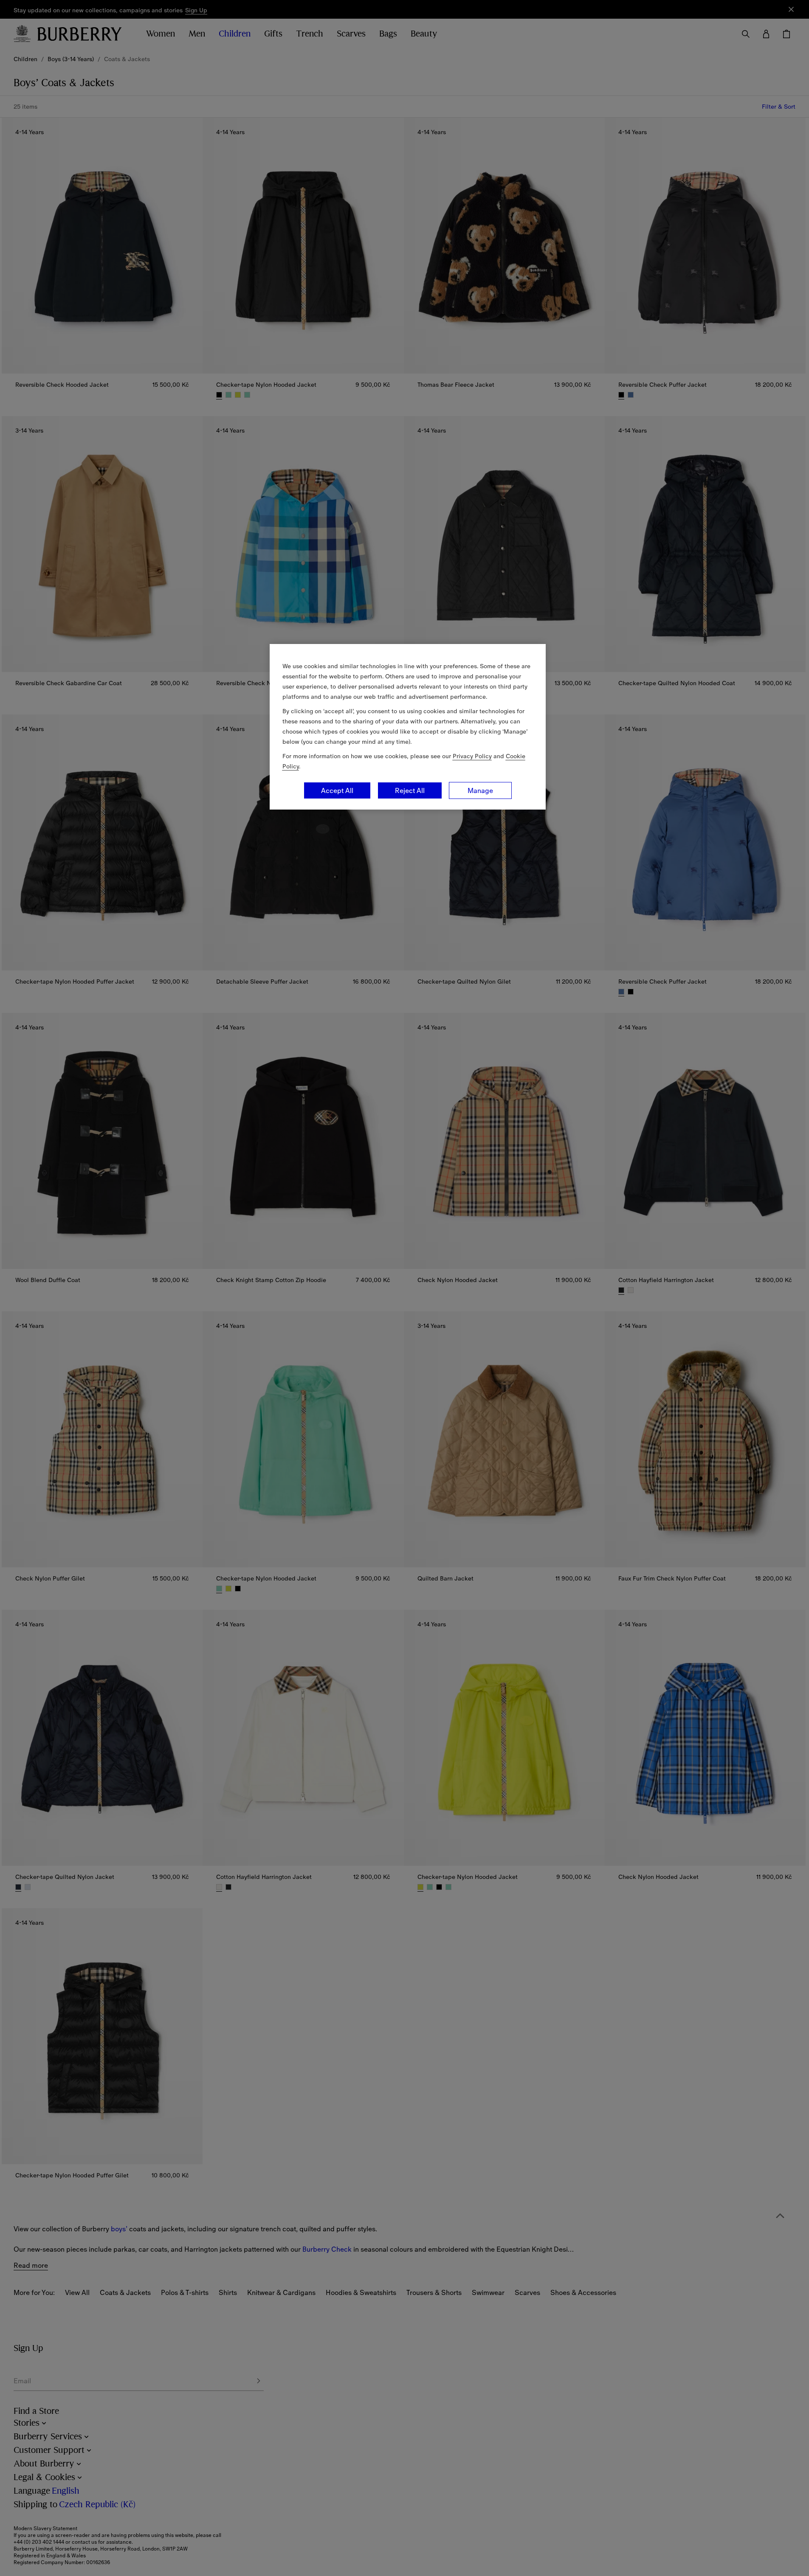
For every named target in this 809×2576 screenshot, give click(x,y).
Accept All (337, 790)
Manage (480, 790)
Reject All (410, 790)
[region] (408, 727)
